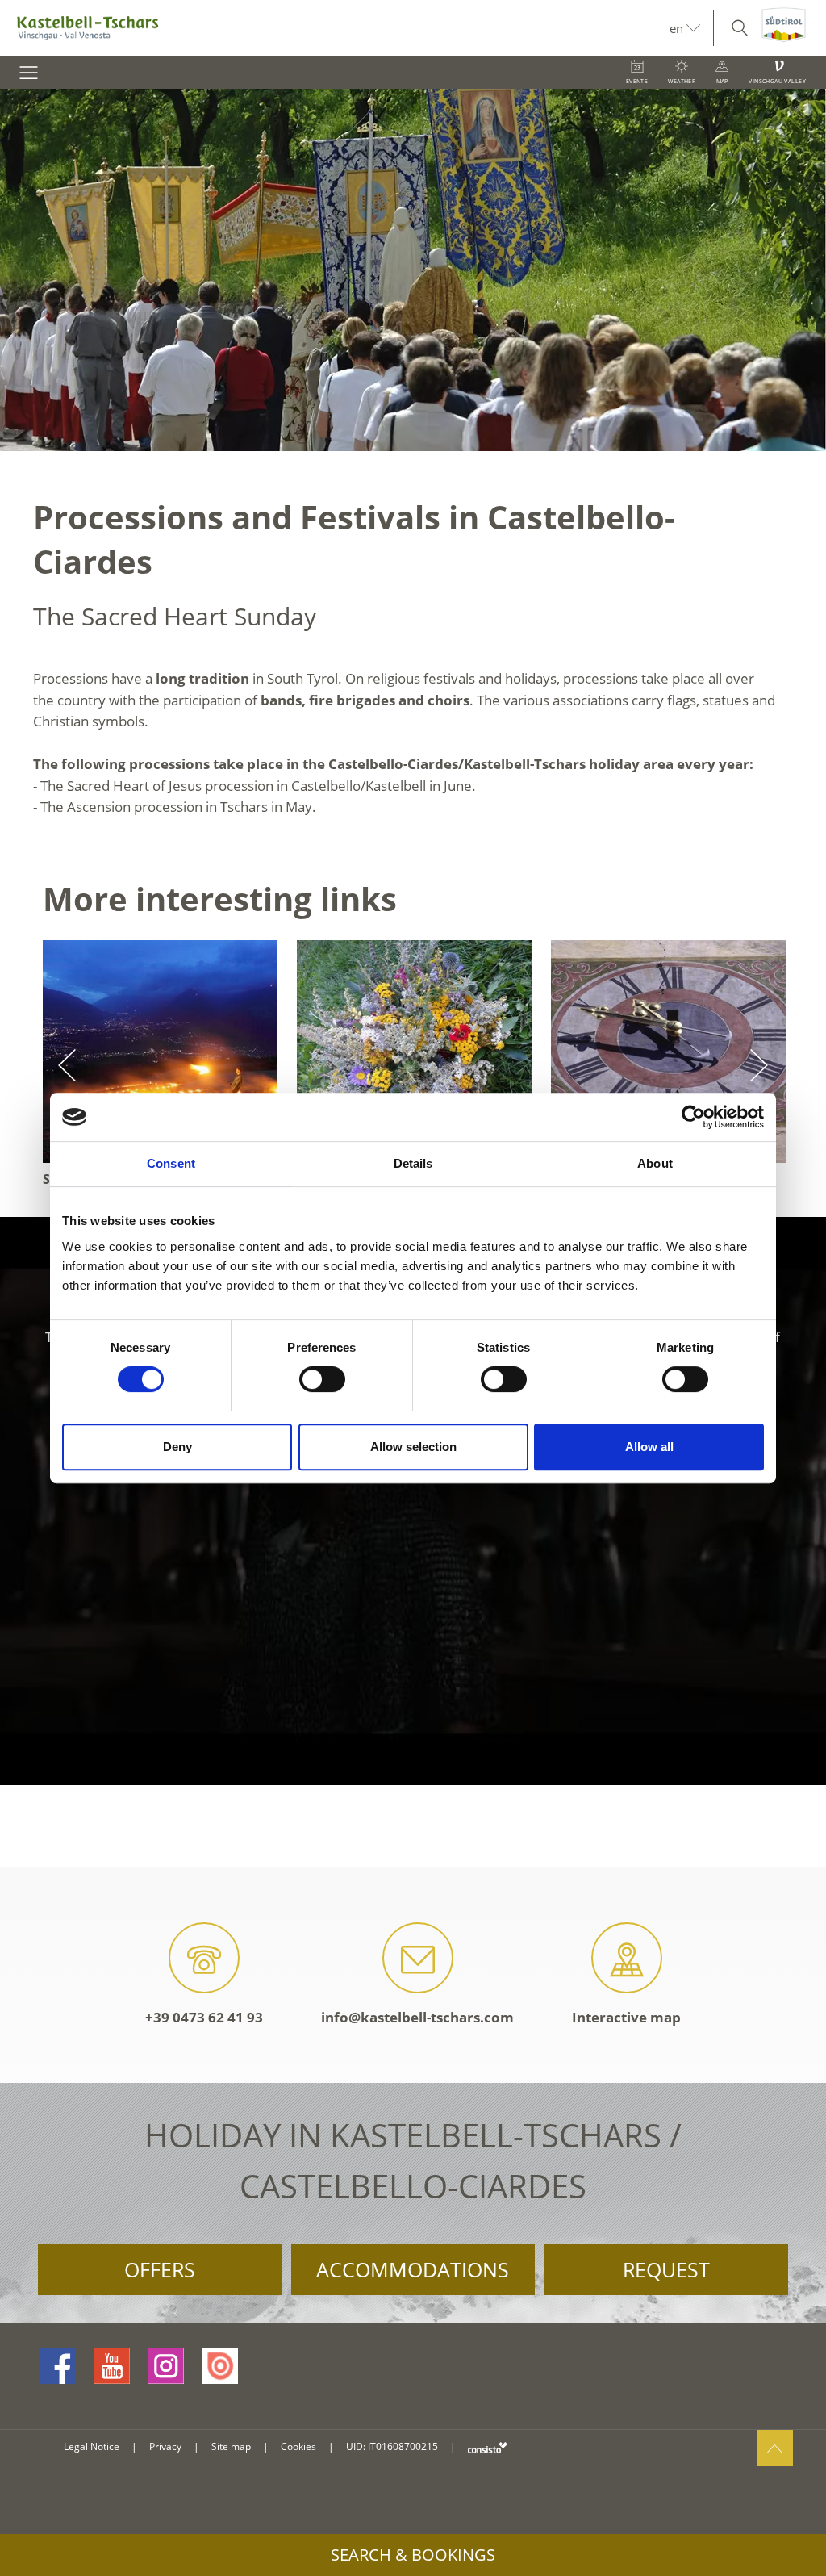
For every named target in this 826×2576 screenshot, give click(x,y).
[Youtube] (112, 2366)
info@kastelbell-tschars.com (417, 2017)
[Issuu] (220, 2366)
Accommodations (413, 2269)
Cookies (298, 2446)
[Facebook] (58, 2366)
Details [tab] (413, 1163)
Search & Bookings (413, 2555)
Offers (160, 2269)
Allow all (649, 1447)
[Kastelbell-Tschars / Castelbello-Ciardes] (335, 28)
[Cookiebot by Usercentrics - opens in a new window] (693, 1117)
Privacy (165, 2446)
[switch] (322, 1379)
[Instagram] (166, 2366)
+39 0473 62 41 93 (204, 2017)
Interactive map (626, 2017)
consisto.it (488, 2447)
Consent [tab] (171, 1163)
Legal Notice (92, 2446)
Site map (231, 2446)
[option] (413, 270)
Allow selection (413, 1447)
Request (666, 2269)
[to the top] (775, 2448)
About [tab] (655, 1163)
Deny (177, 1447)
